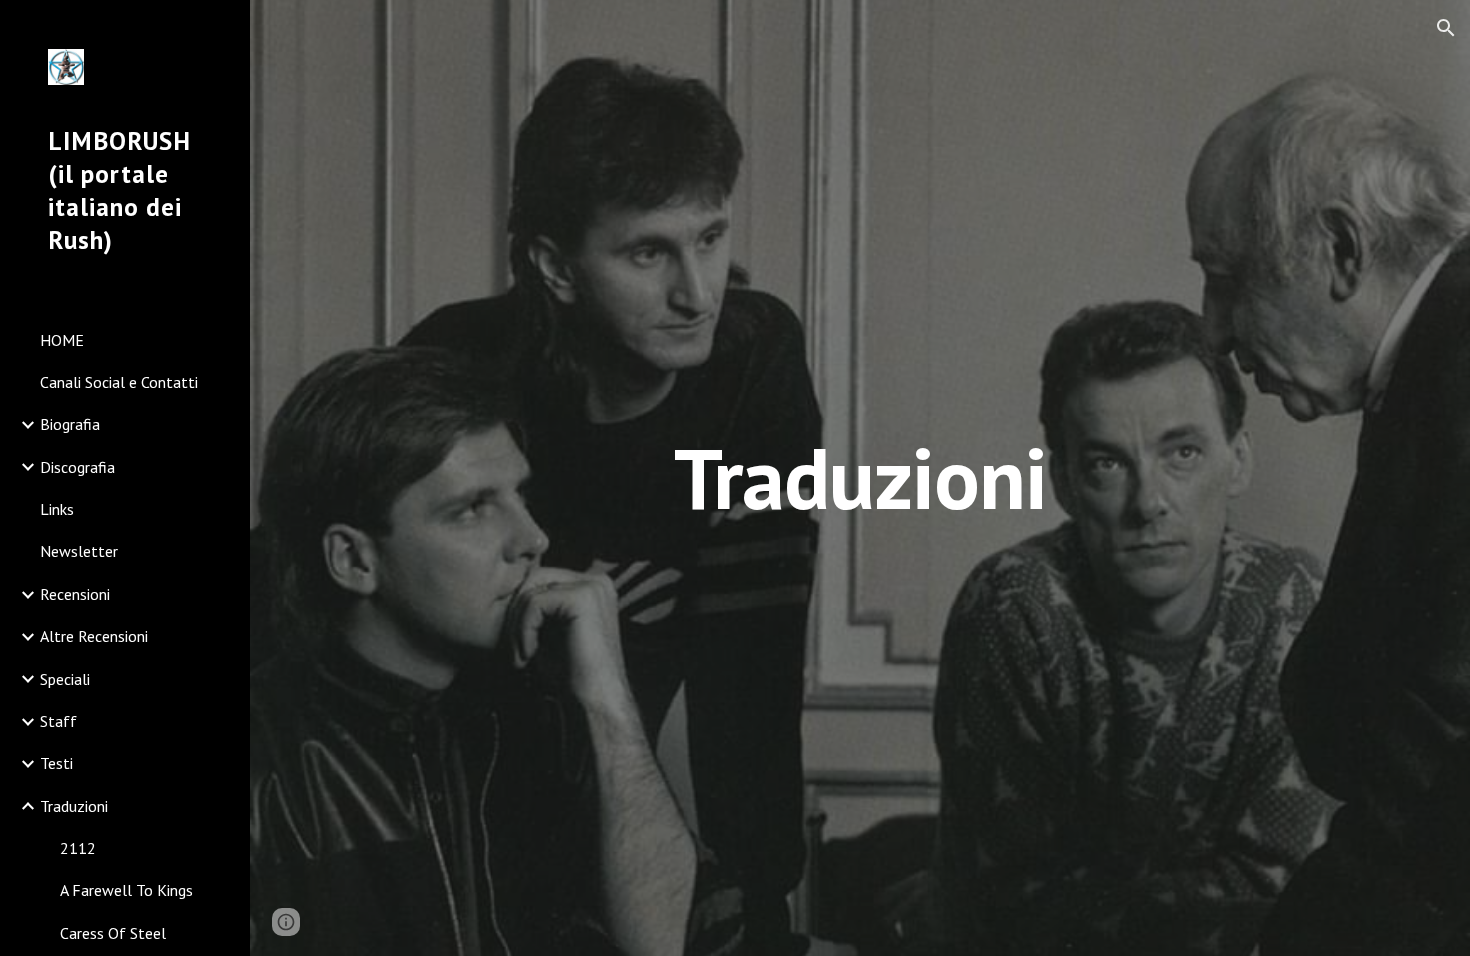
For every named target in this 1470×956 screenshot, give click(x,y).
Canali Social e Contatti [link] (119, 382)
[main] (860, 477)
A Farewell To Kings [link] (126, 890)
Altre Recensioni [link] (94, 636)
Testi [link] (56, 763)
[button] (1446, 28)
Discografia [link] (77, 467)
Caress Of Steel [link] (113, 933)
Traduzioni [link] (74, 806)
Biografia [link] (70, 424)
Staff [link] (58, 721)
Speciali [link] (65, 679)
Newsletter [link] (79, 551)
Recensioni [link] (75, 594)
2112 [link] (78, 848)
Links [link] (57, 509)
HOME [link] (62, 340)
